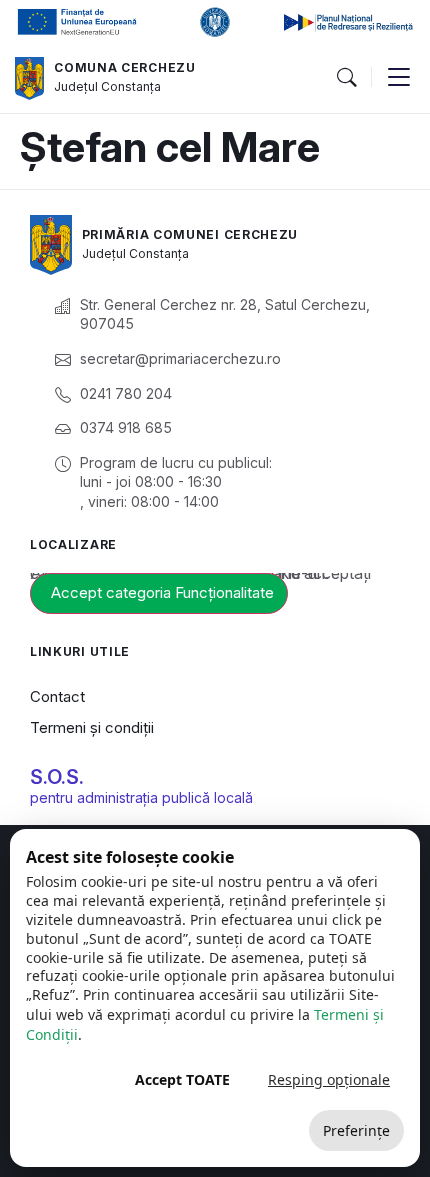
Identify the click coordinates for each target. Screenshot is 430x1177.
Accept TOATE (182, 1079)
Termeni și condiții (92, 727)
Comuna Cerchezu (125, 67)
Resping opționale (329, 1079)
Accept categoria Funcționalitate (162, 592)
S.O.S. (57, 777)
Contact (57, 696)
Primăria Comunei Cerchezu (190, 234)
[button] (346, 78)
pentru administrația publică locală (141, 797)
